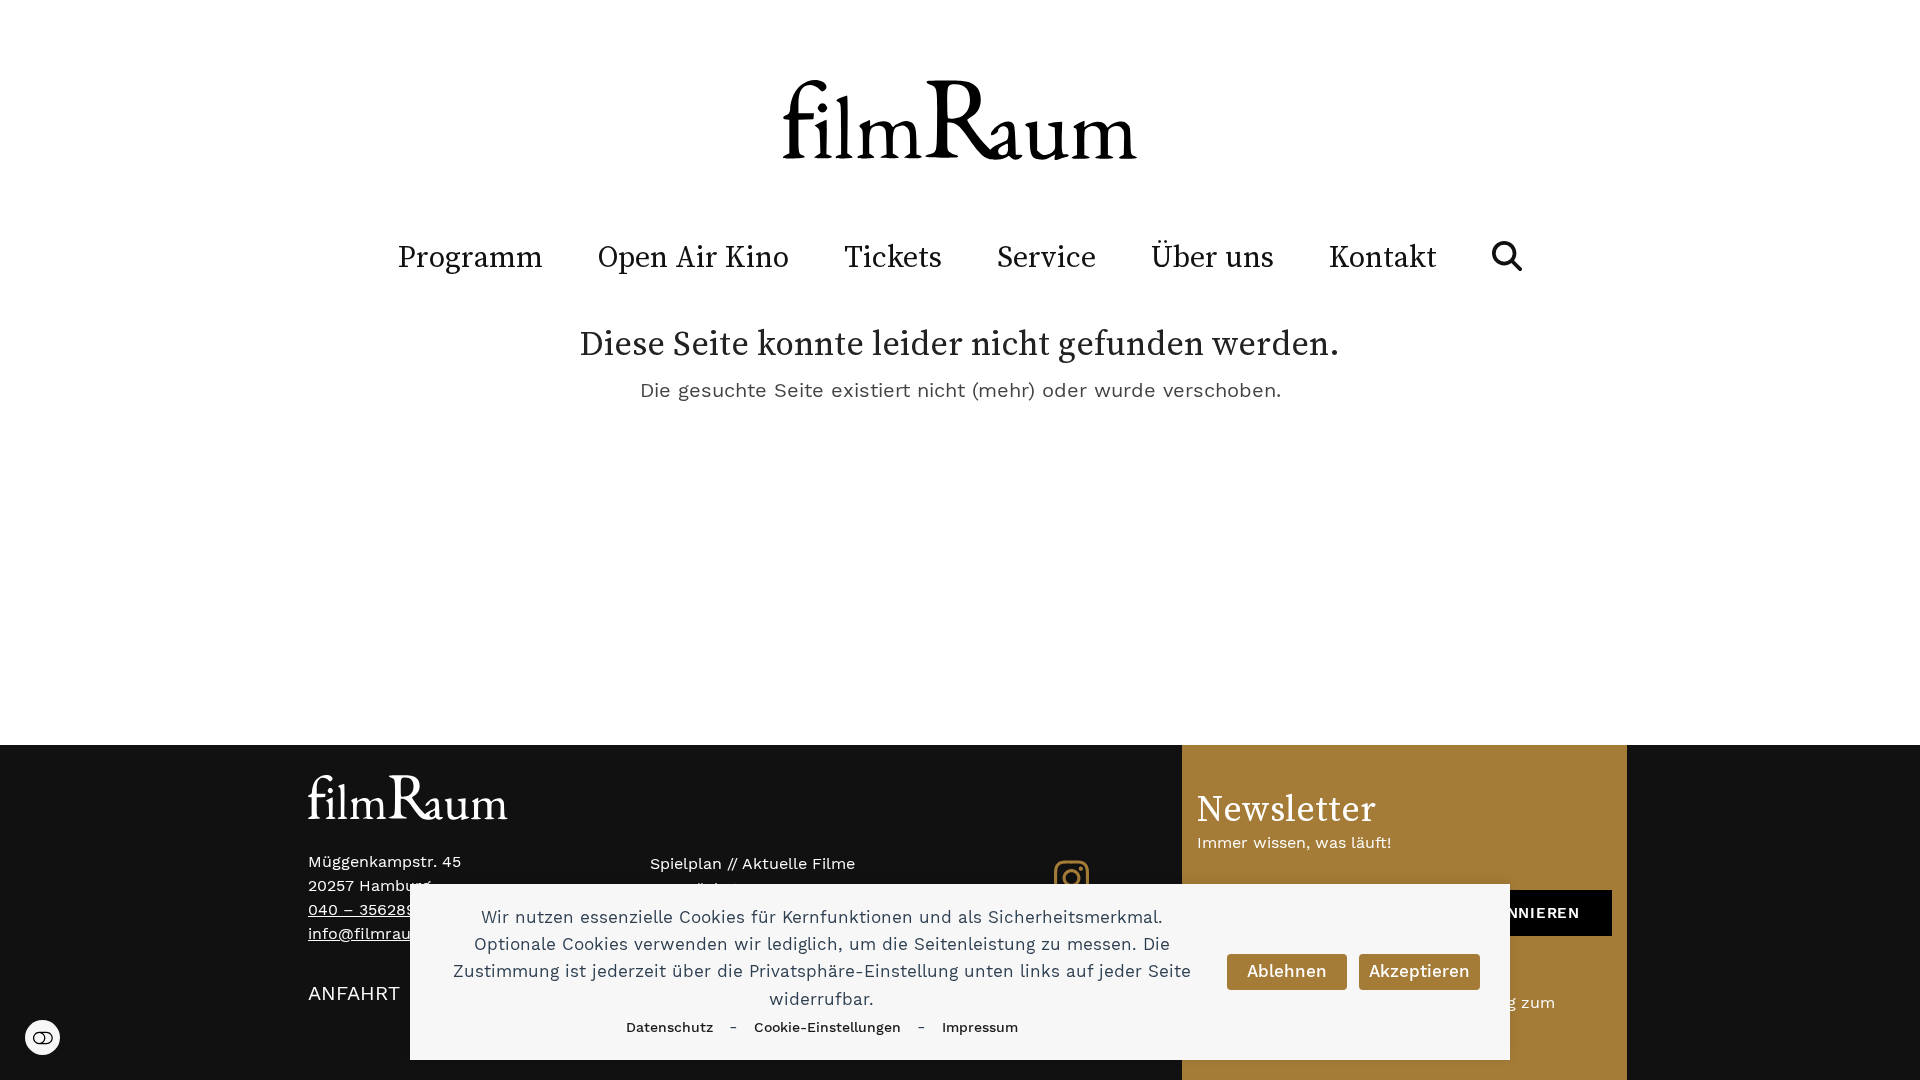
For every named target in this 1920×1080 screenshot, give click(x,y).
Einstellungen (42, 1037)
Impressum (980, 1027)
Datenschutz (669, 1027)
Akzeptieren (1419, 971)
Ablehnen (1287, 971)
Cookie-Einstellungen (827, 1027)
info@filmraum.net (382, 933)
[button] (1507, 256)
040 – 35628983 (371, 909)
